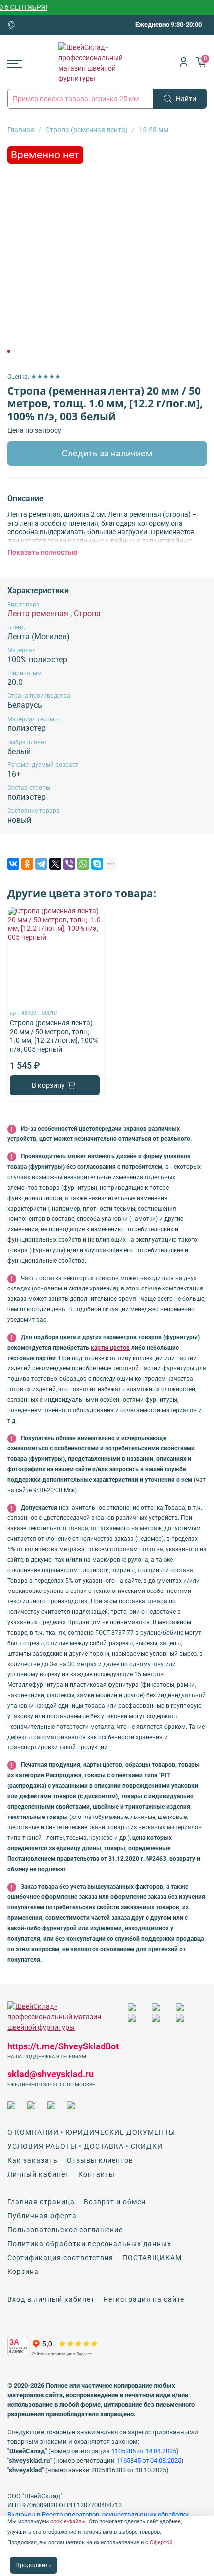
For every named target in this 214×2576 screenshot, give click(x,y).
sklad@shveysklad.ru (51, 2074)
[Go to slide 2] (16, 351)
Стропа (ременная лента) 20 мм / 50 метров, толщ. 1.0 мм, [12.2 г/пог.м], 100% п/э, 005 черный (54, 1036)
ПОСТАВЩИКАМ (152, 2258)
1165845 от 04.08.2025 (149, 2461)
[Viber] (69, 864)
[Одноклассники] (27, 864)
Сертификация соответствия (60, 2258)
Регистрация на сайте (144, 2299)
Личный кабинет (38, 2174)
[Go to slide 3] (23, 351)
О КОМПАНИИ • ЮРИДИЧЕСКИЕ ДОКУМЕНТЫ (91, 2132)
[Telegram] (41, 864)
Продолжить (34, 2565)
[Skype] (97, 864)
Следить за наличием (107, 454)
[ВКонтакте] (13, 864)
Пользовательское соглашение (65, 2230)
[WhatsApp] (83, 864)
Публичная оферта (42, 2216)
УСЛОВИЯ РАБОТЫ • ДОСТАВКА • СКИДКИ (85, 2146)
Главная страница (41, 2202)
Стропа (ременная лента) (87, 130)
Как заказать (33, 2160)
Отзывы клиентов (100, 2160)
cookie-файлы (68, 2522)
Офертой (161, 2542)
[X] (55, 864)
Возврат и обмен (115, 2202)
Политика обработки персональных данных (89, 2244)
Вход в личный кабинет (51, 2299)
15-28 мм (154, 130)
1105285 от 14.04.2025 (144, 2451)
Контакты (97, 2174)
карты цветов (110, 1348)
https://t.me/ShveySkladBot (63, 2046)
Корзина (23, 2272)
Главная (21, 130)
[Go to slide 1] (9, 351)
